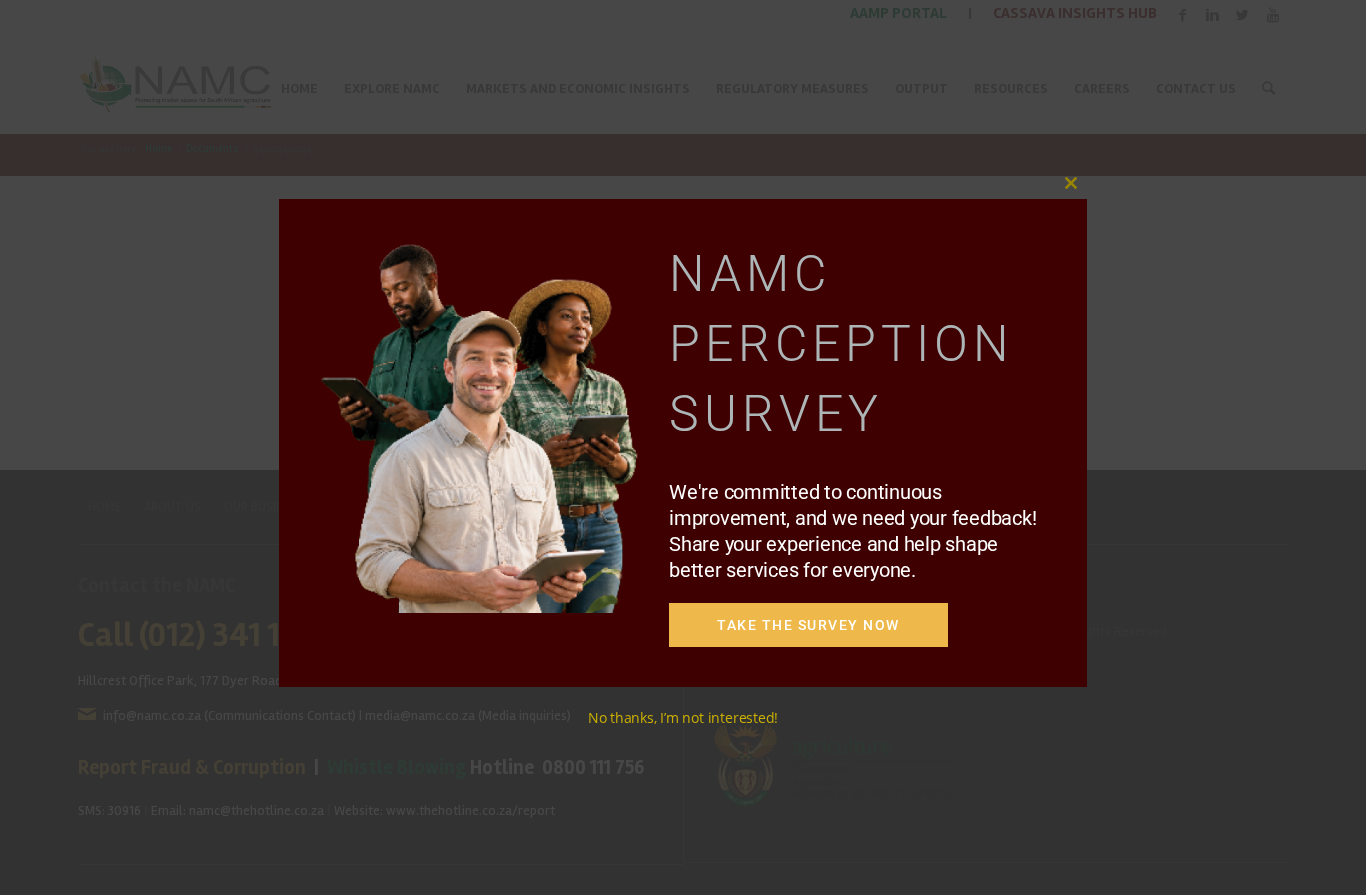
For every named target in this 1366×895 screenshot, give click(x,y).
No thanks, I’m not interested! (683, 717)
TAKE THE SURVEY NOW (808, 625)
